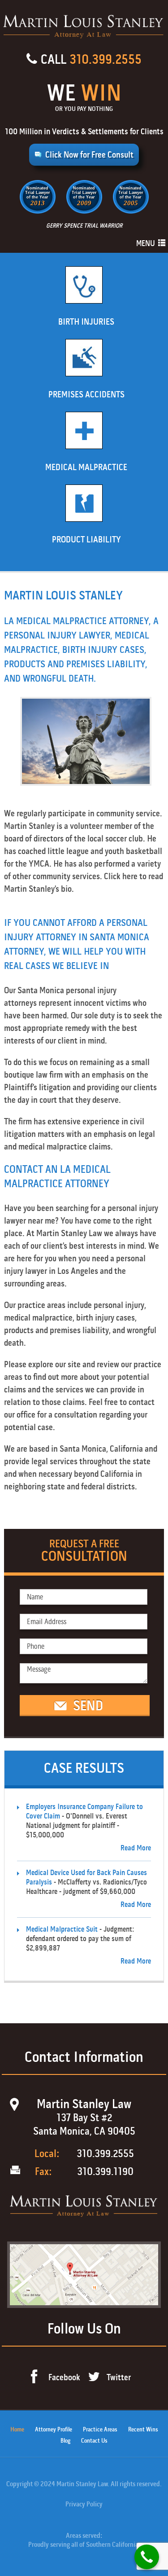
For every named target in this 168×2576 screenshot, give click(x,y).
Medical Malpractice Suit (62, 1929)
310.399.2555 (106, 59)
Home (17, 2429)
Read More (136, 1848)
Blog (65, 2441)
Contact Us (94, 2441)
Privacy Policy (84, 2504)
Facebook (64, 2377)
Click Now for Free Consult (89, 155)
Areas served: (84, 2536)
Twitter (119, 2377)
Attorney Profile (54, 2429)
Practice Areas (100, 2429)
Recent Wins (143, 2429)
